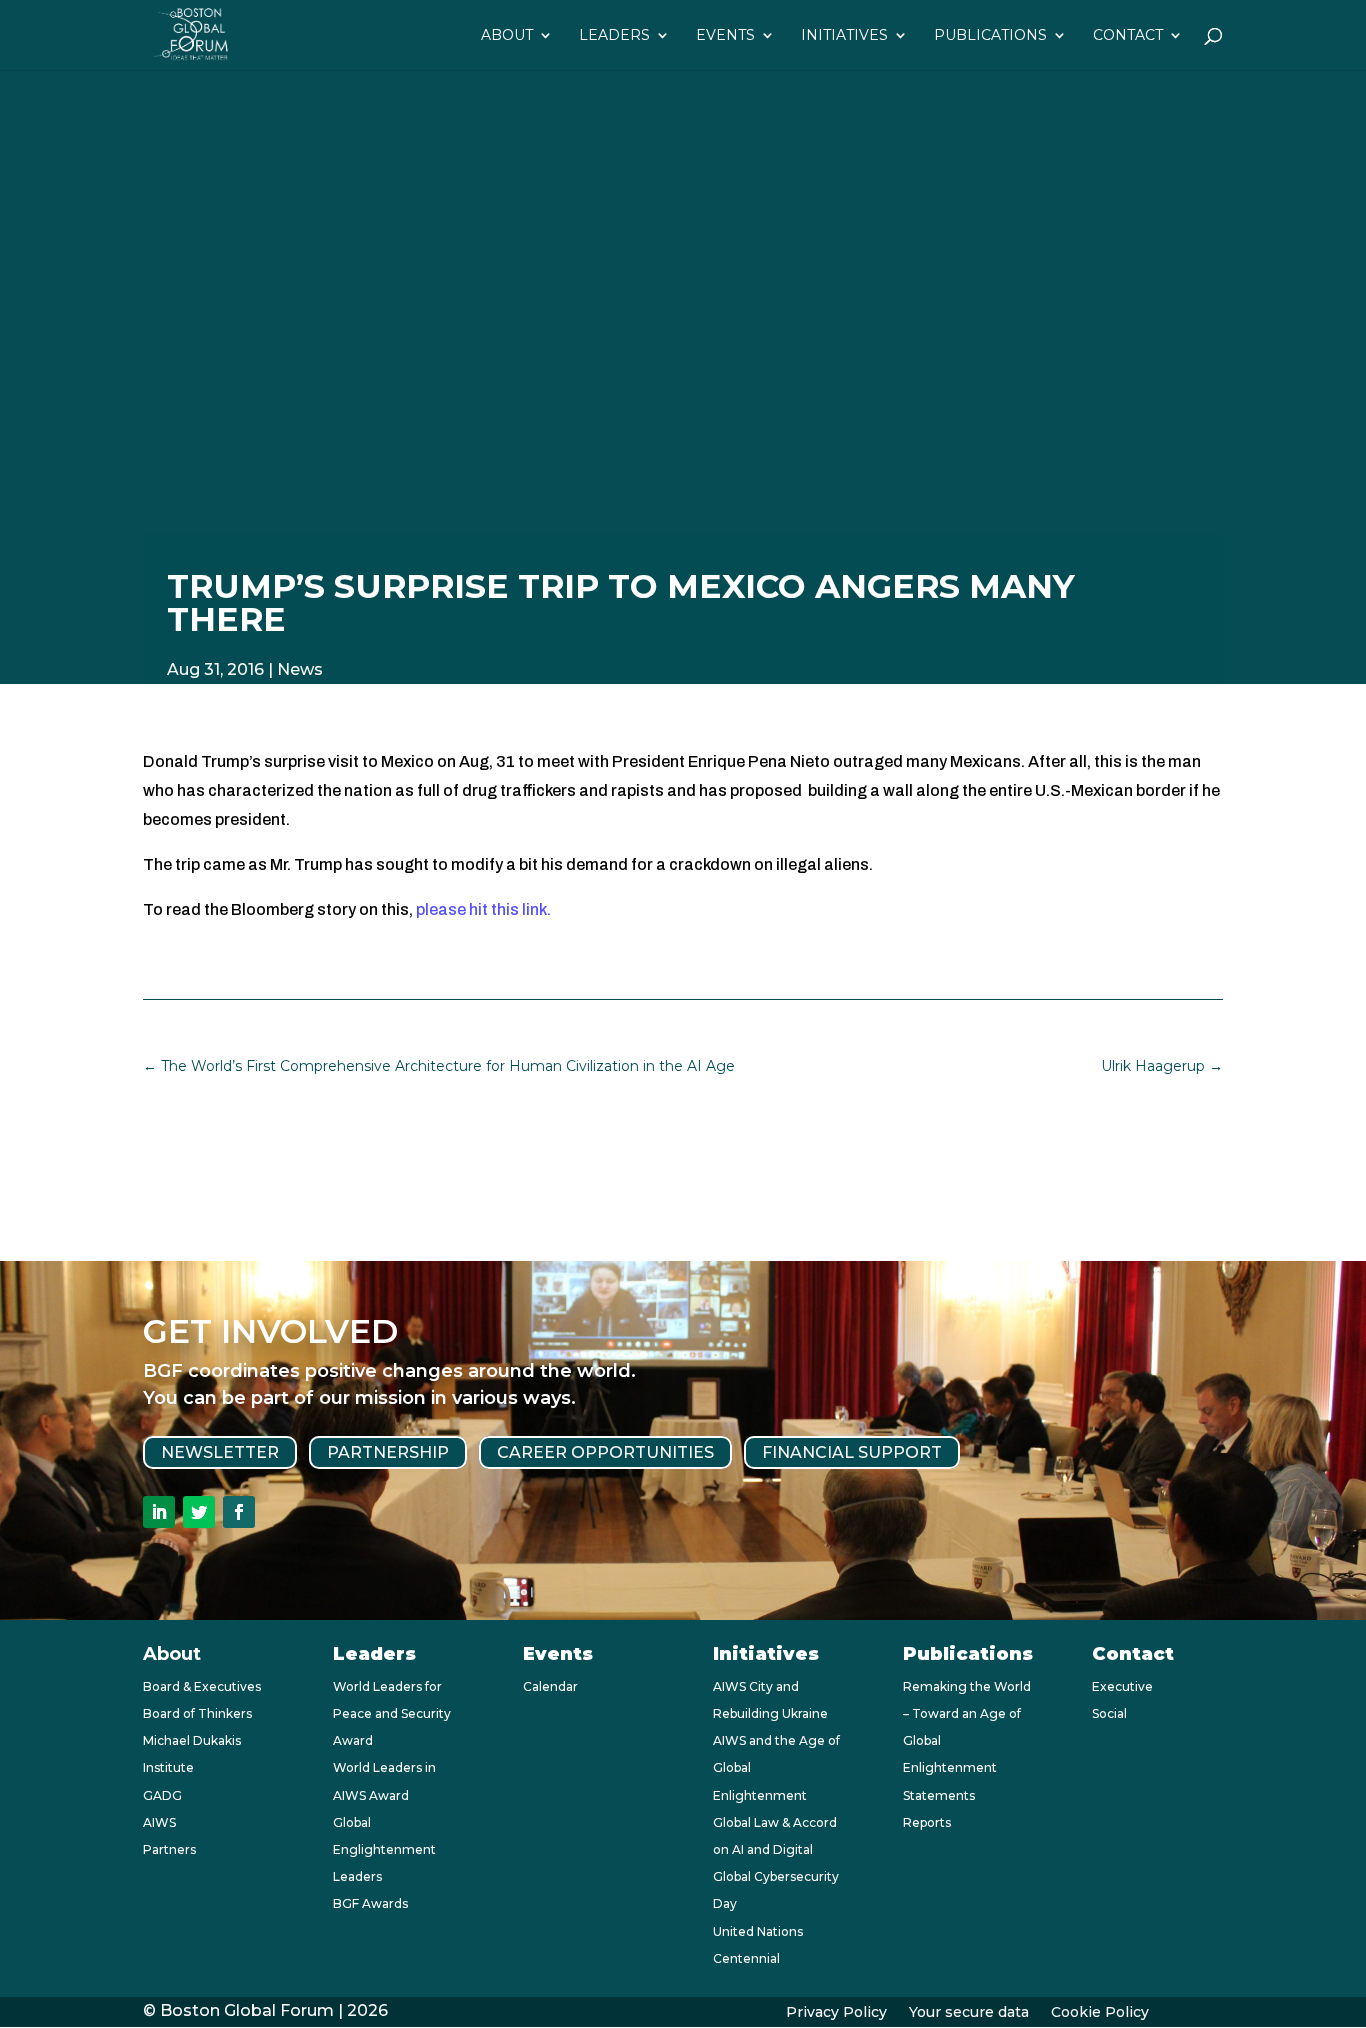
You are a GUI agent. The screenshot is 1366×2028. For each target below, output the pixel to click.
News (300, 669)
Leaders (614, 36)
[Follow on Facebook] (239, 1512)
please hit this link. (483, 909)
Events (725, 36)
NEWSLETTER (220, 1452)
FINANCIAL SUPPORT (852, 1452)
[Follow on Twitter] (199, 1512)
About (507, 36)
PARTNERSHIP (388, 1452)
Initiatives (844, 36)
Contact (1128, 36)
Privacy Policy (836, 2013)
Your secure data (969, 2013)
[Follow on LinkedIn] (159, 1512)
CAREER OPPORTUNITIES (605, 1452)
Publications (990, 36)
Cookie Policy (1100, 2013)
